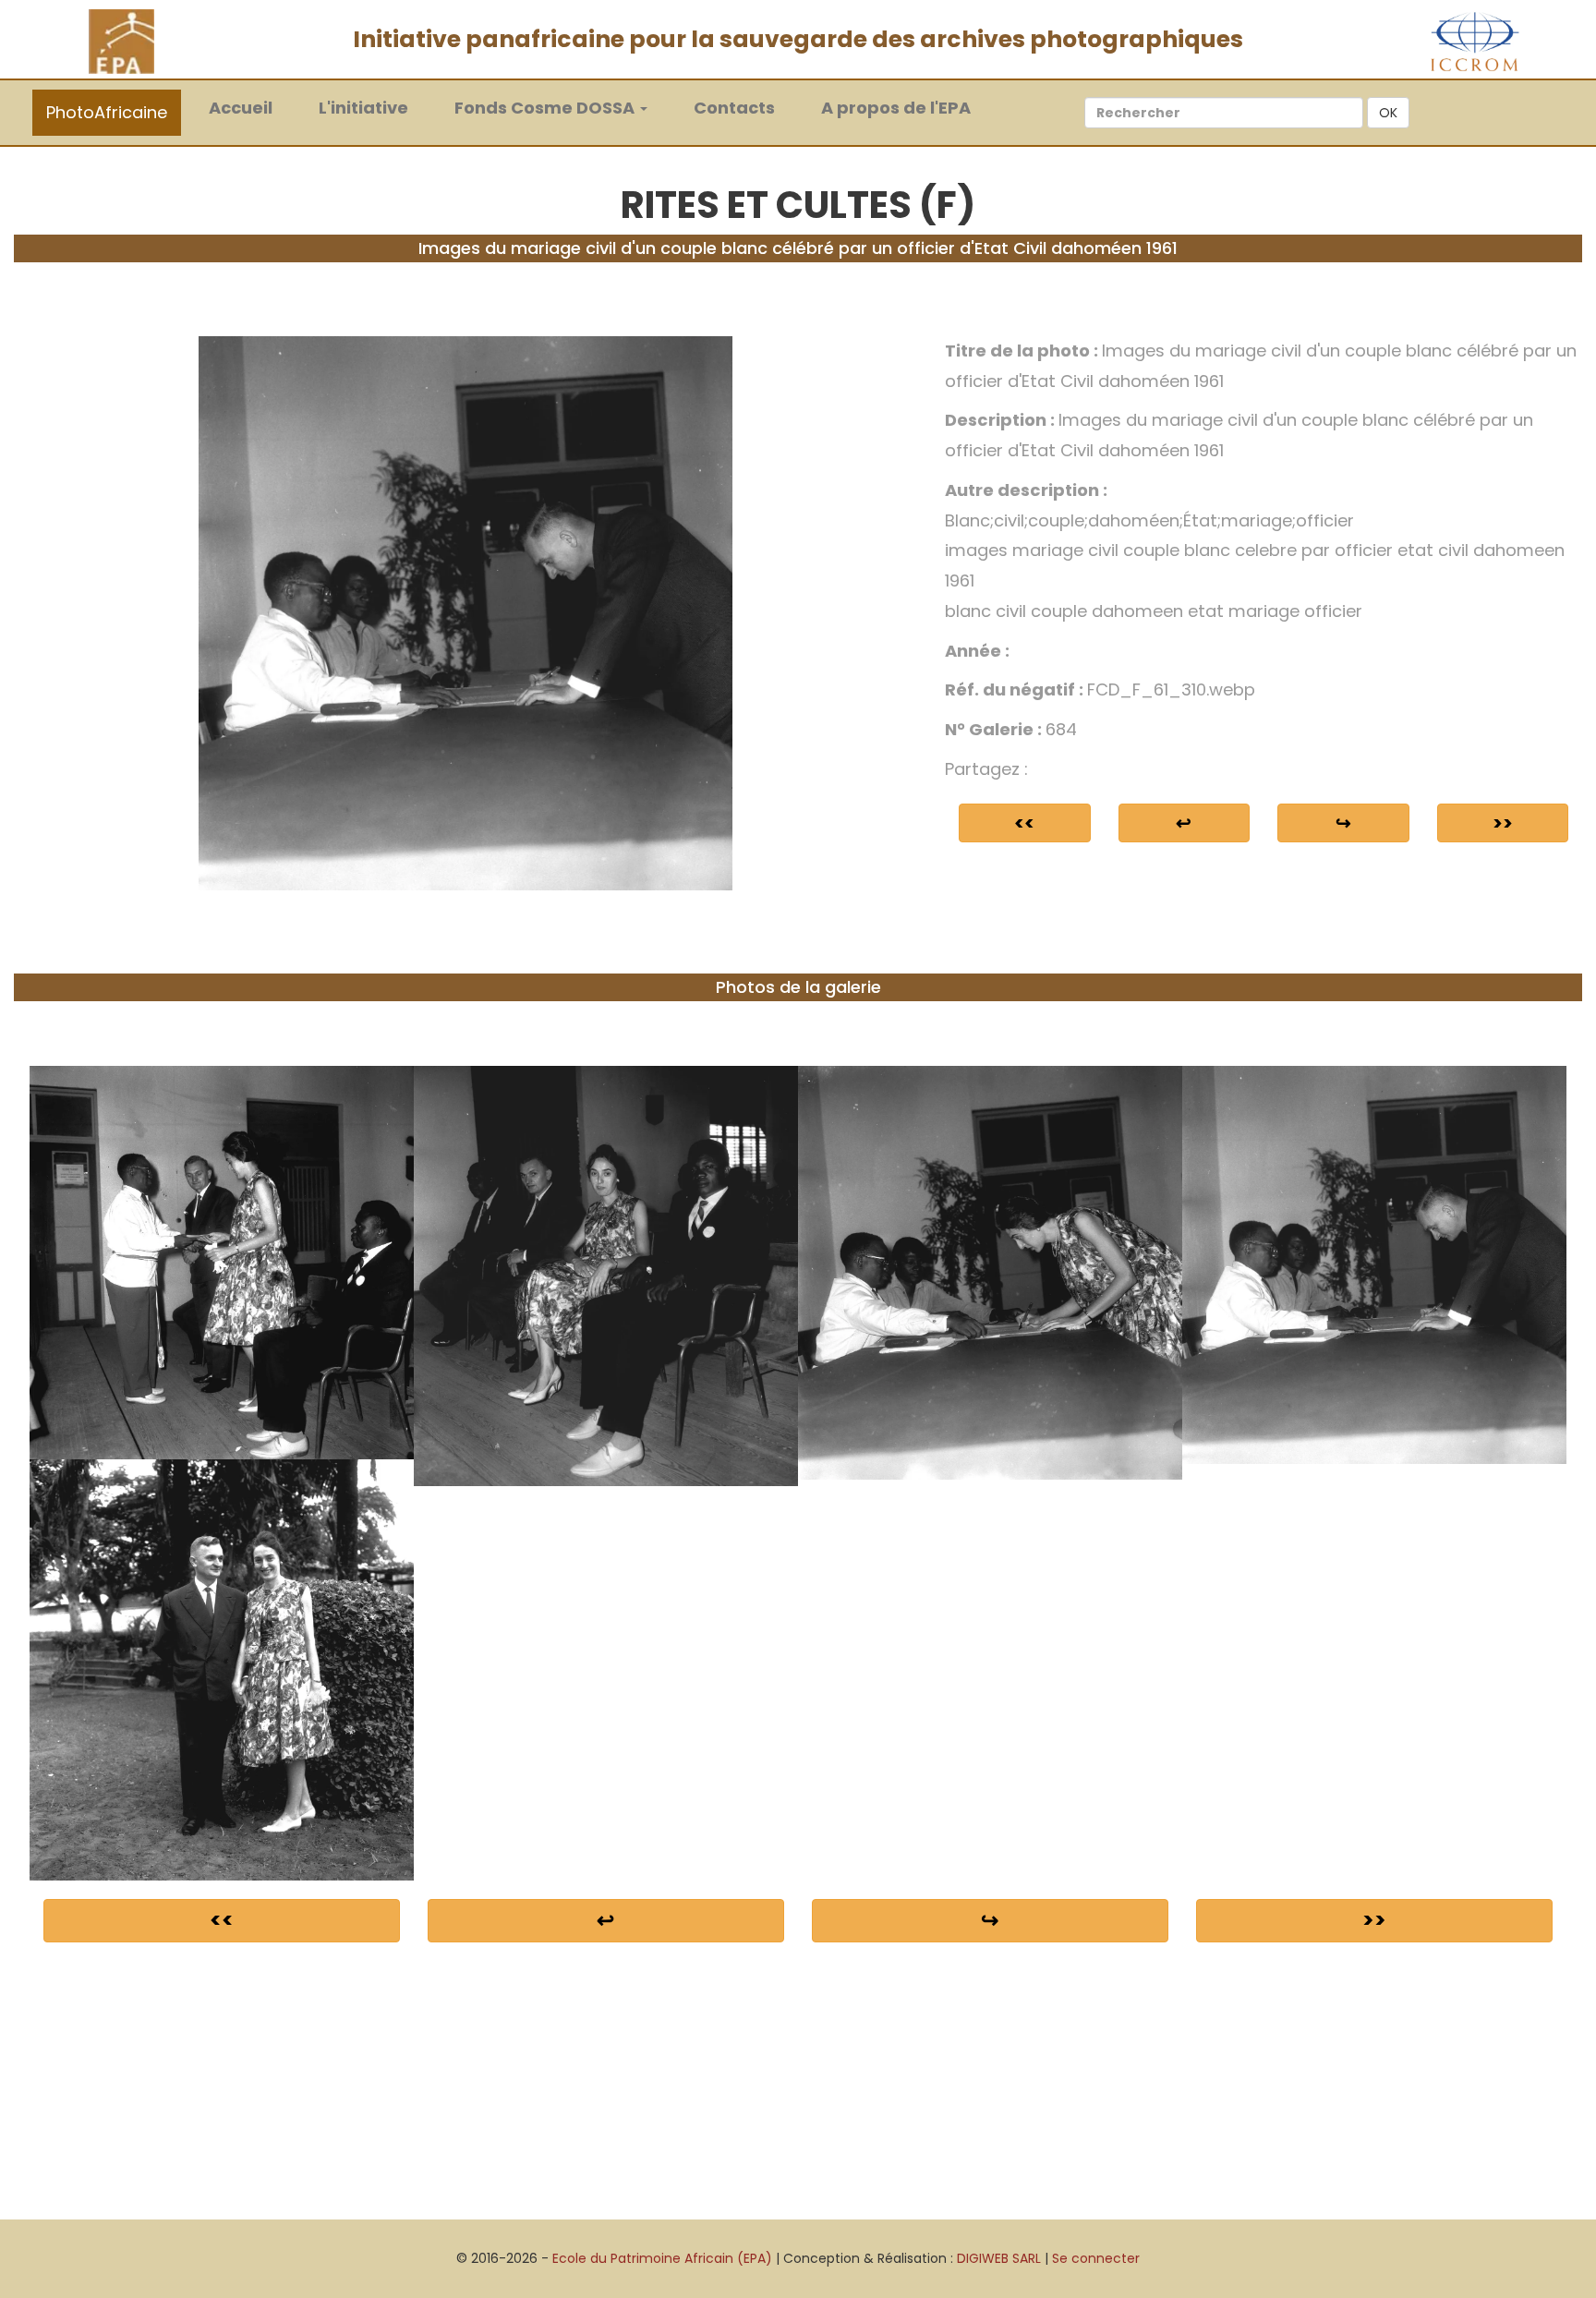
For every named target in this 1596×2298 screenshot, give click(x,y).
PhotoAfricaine (107, 112)
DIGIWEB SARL (999, 2258)
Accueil (250, 107)
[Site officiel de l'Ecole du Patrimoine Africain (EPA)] (121, 41)
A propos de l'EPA (896, 108)
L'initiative (363, 108)
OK (1388, 113)
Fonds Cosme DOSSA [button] (546, 108)
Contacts (734, 108)
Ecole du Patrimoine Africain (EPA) (662, 2258)
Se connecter (1096, 2258)
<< (1024, 823)
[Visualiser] (466, 612)
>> (1503, 823)
